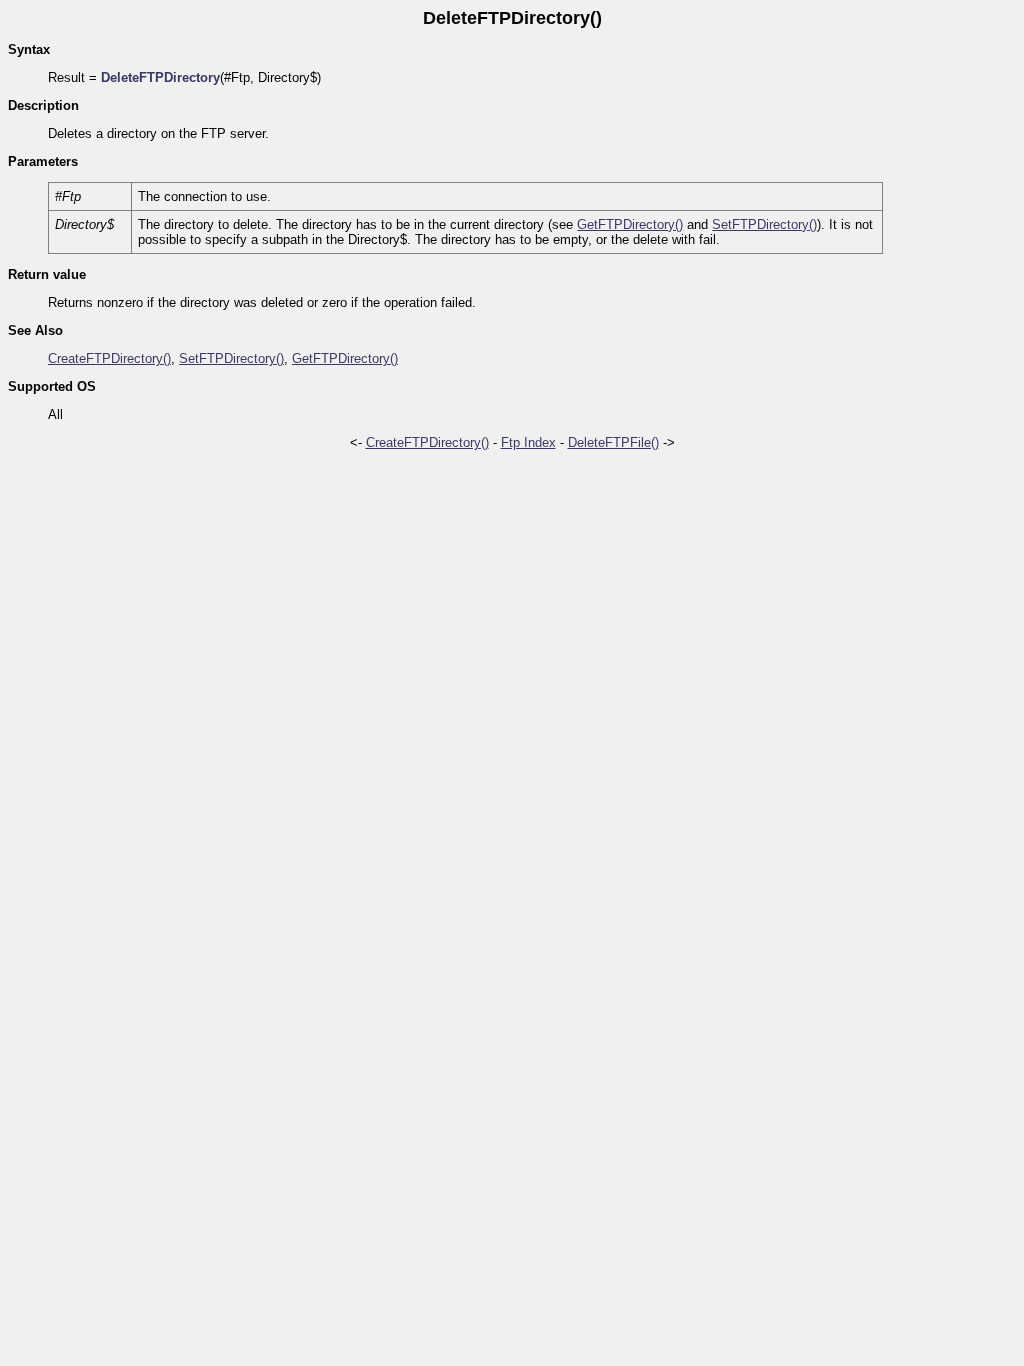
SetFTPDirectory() (764, 224)
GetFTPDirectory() (630, 224)
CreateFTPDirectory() (109, 358)
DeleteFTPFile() (613, 442)
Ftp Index (528, 442)
